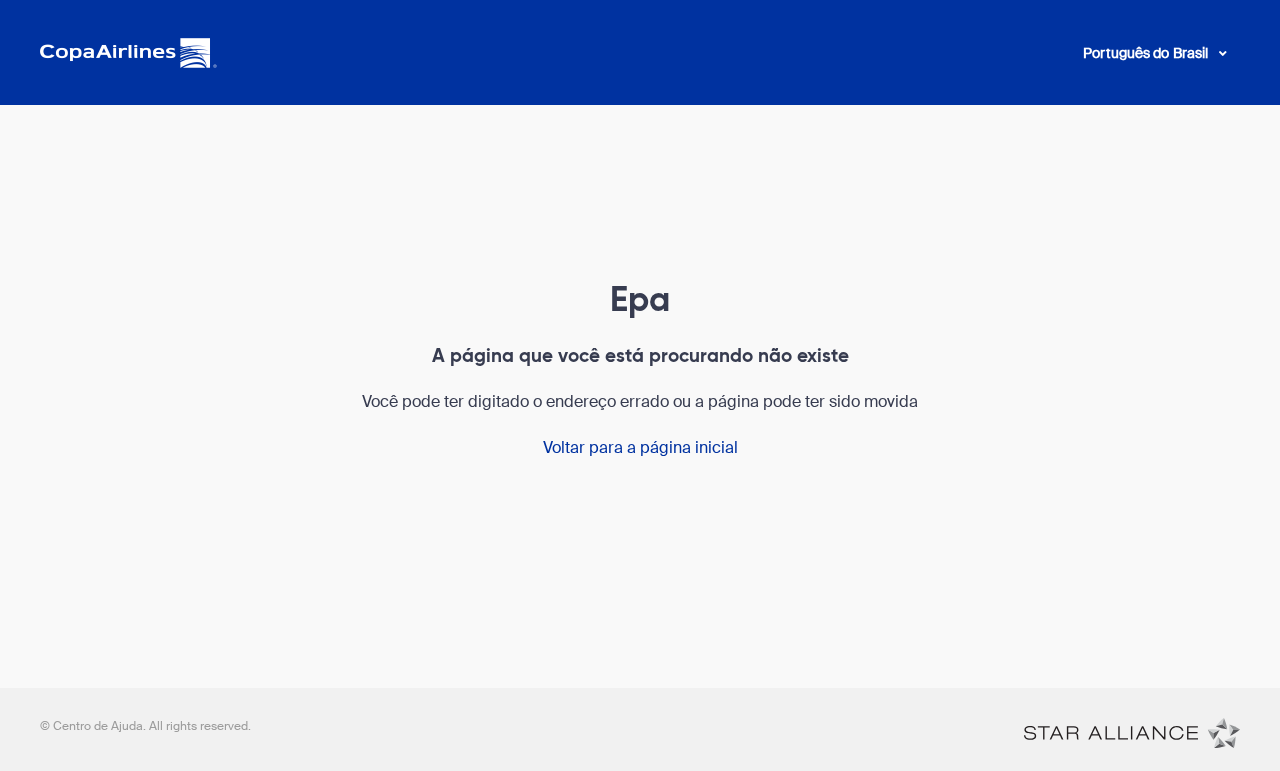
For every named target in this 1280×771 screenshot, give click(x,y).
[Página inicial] (1132, 732)
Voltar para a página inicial (640, 447)
